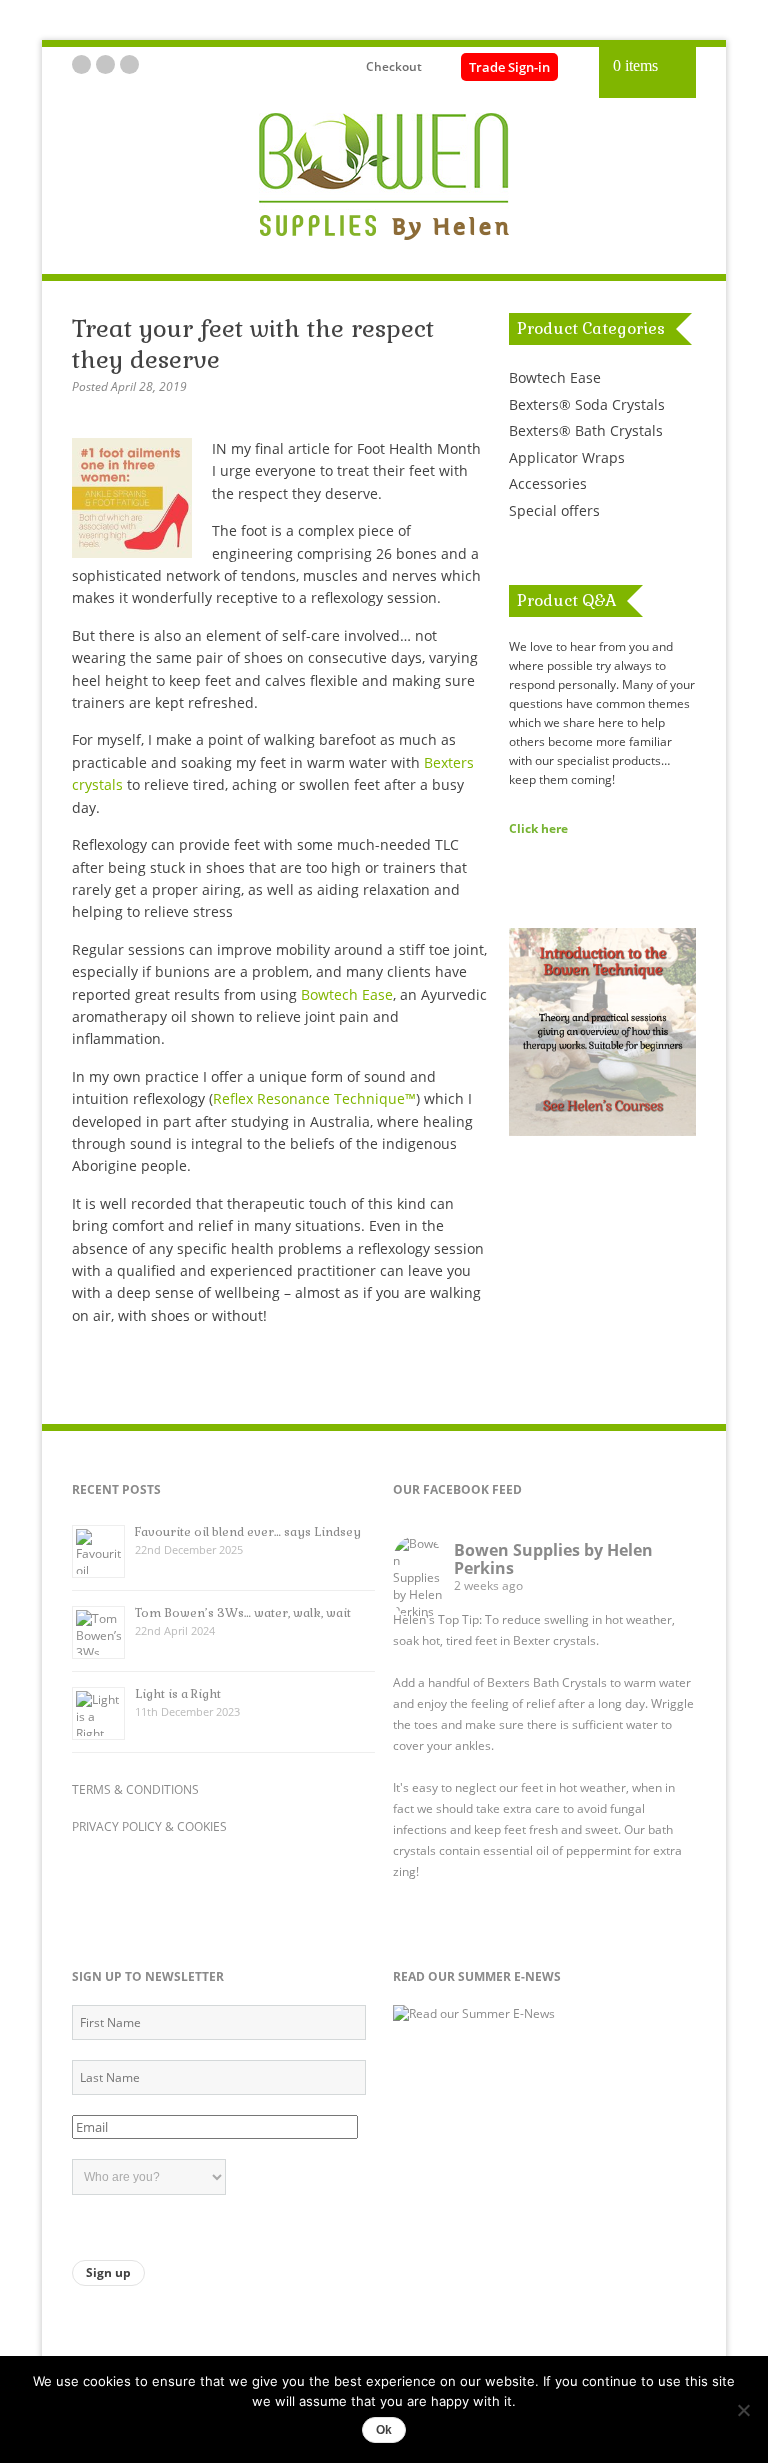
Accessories (548, 483)
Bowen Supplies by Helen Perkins (553, 1559)
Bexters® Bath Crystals (586, 430)
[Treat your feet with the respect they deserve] (142, 552)
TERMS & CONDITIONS (135, 1789)
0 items (635, 65)
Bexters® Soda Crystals (587, 404)
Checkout (394, 66)
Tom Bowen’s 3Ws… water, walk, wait (243, 1613)
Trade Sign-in (509, 67)
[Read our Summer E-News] (474, 2013)
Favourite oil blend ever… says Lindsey (248, 1532)
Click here (538, 828)
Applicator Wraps (567, 457)
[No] (743, 2410)
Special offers (554, 510)
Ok (384, 2430)
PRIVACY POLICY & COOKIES (149, 1826)
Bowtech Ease (347, 994)
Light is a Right (178, 1694)
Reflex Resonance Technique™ (314, 1098)
